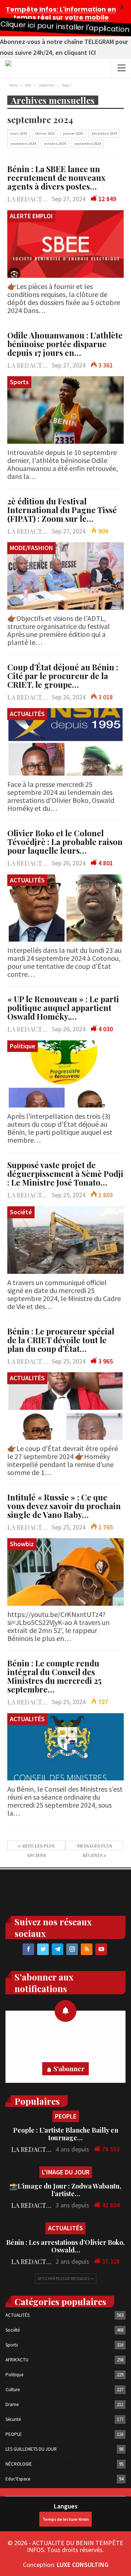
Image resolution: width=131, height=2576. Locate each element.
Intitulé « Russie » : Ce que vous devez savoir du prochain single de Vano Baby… (64, 1506)
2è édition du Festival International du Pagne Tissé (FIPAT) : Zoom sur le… (62, 510)
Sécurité (13, 2419)
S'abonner (69, 2069)
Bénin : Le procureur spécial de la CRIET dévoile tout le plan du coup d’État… (61, 1340)
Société (21, 1212)
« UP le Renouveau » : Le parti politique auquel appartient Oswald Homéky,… (63, 1008)
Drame (12, 2404)
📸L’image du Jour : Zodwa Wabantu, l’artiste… (65, 2190)
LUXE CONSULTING (83, 2565)
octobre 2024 (55, 144)
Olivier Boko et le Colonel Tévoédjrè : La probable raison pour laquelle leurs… (65, 842)
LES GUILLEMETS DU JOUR (31, 2449)
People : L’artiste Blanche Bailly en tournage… (66, 2134)
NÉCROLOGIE (19, 2464)
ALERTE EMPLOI (31, 216)
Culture (13, 2390)
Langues (66, 2506)
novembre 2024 (23, 144)
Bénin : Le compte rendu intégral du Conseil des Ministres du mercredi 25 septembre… (54, 1676)
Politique (23, 1046)
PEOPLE (66, 2116)
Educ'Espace (18, 2479)
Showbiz (22, 1544)
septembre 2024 (87, 144)
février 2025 (45, 133)
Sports (19, 382)
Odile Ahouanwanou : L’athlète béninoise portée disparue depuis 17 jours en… (65, 344)
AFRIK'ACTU (17, 2360)
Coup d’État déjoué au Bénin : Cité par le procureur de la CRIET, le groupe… (63, 676)
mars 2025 (19, 133)
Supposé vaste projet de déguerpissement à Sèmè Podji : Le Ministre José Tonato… (65, 1174)
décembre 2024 (104, 133)
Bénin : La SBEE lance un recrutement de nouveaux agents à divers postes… (56, 178)
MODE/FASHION (31, 548)
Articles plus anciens (37, 1846)
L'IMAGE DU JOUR (66, 2172)
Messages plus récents (95, 1846)
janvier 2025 (73, 133)
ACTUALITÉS (27, 714)
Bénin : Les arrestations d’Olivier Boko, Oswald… (65, 2246)
